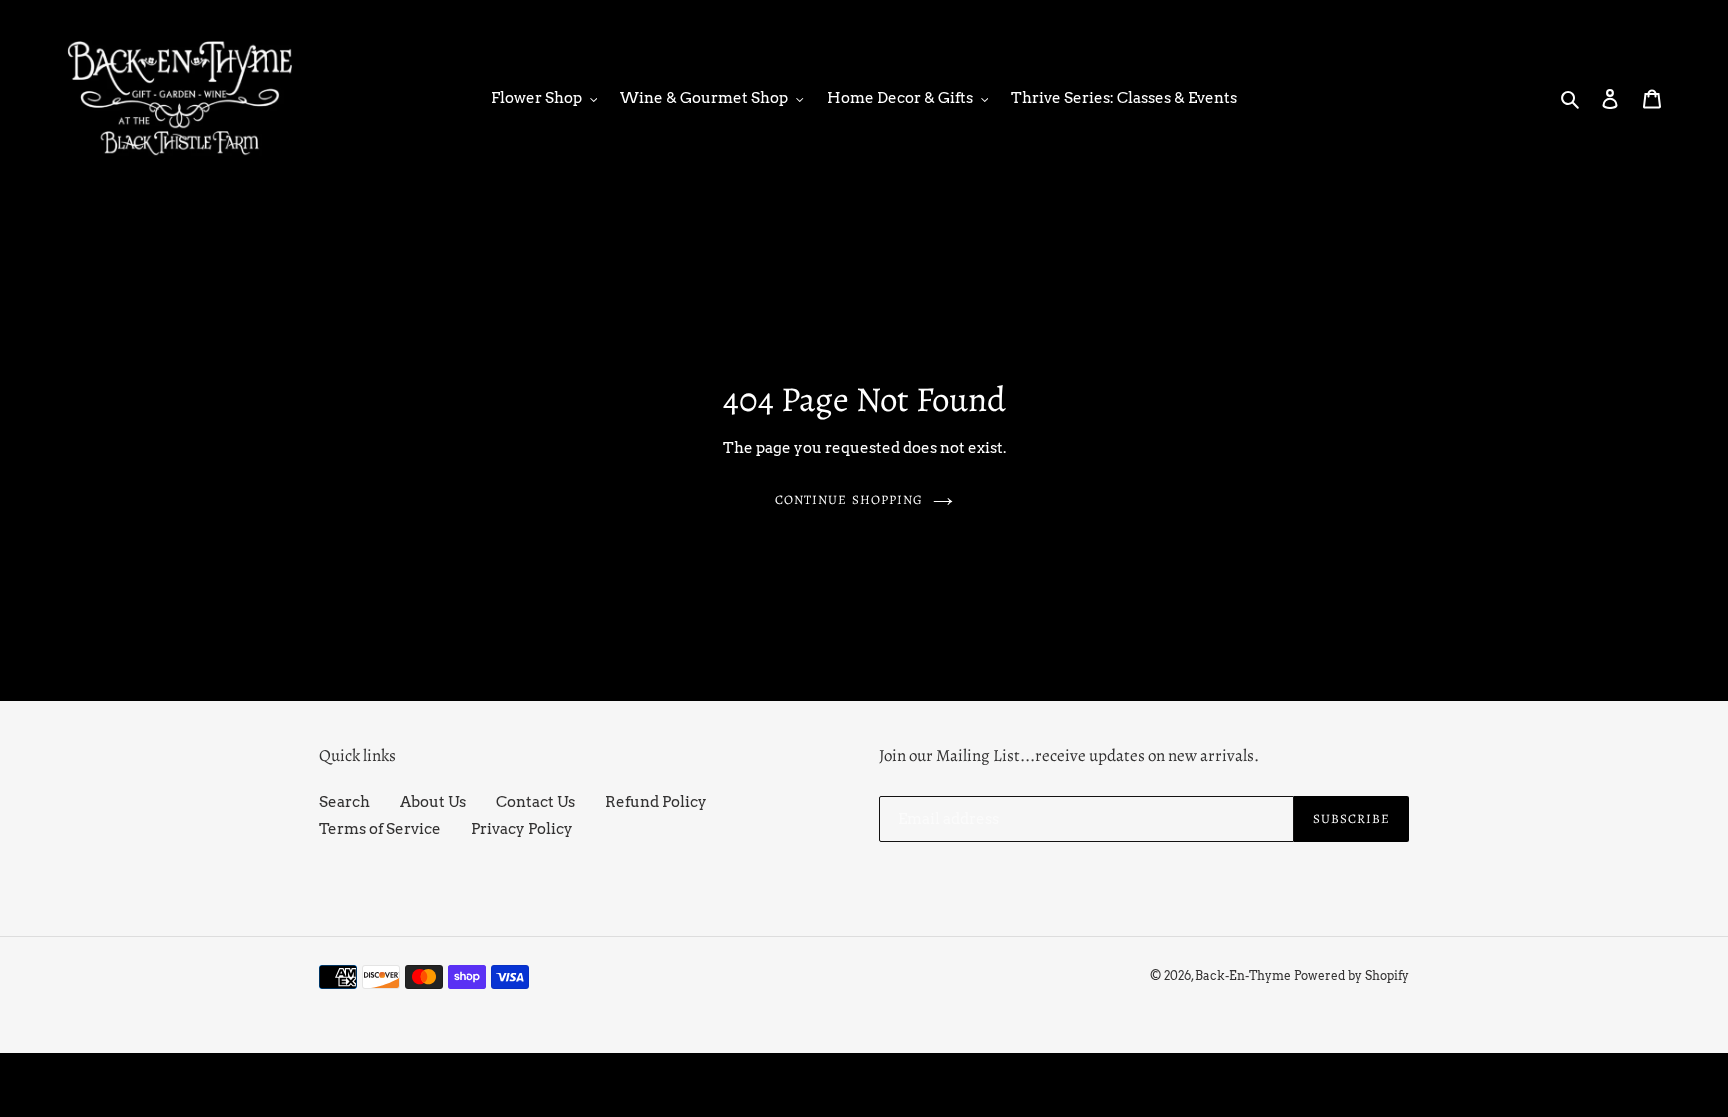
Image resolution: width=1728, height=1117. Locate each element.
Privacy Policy (522, 829)
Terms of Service (380, 829)
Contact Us (535, 802)
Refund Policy (656, 802)
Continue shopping (849, 499)
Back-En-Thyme (1243, 975)
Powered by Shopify (1351, 975)
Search (344, 802)
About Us (433, 802)
